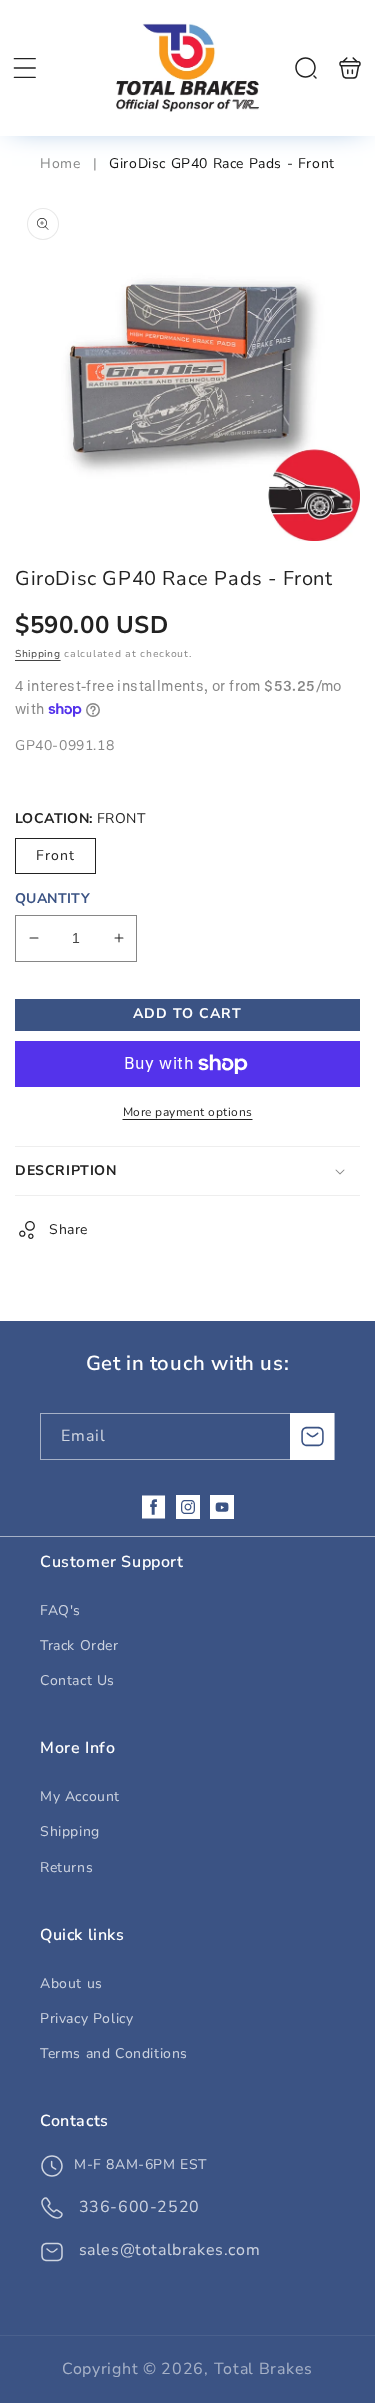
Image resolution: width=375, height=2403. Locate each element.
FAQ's (60, 1610)
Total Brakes (263, 2369)
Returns (66, 1867)
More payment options (188, 1112)
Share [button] (68, 1229)
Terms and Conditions (114, 2053)
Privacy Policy (86, 2018)
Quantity (52, 898)
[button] (25, 68)
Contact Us (77, 1680)
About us (71, 1983)
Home (62, 163)
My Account (80, 1796)
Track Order (79, 1645)
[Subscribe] (312, 1436)
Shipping (38, 654)
